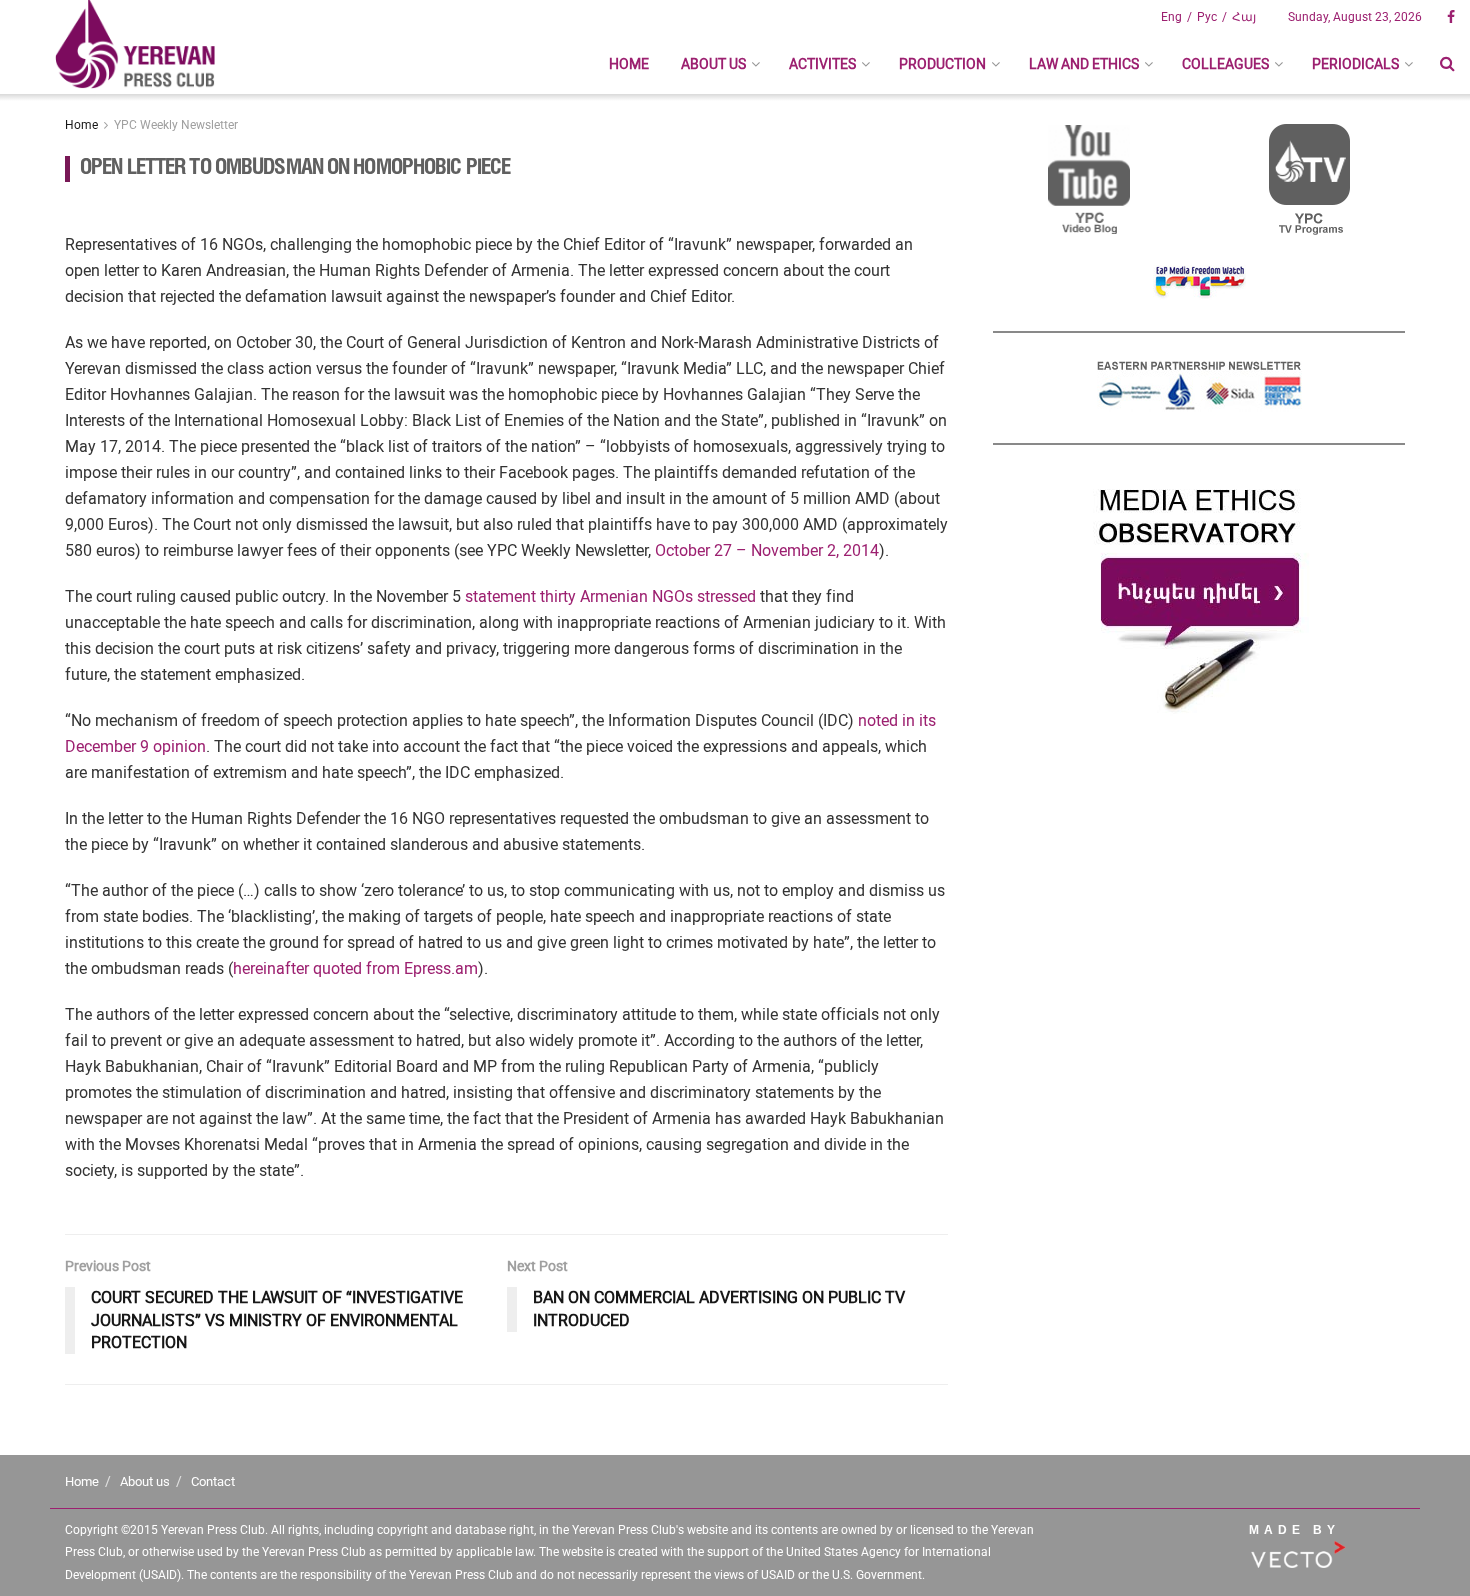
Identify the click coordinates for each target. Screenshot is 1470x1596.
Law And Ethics (1084, 64)
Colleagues (1225, 64)
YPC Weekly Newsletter (176, 125)
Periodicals (1355, 64)
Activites (822, 64)
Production (942, 64)
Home (629, 64)
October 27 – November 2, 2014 (767, 550)
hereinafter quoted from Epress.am (355, 968)
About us (713, 64)
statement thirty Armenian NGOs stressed (610, 596)
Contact (213, 1481)
